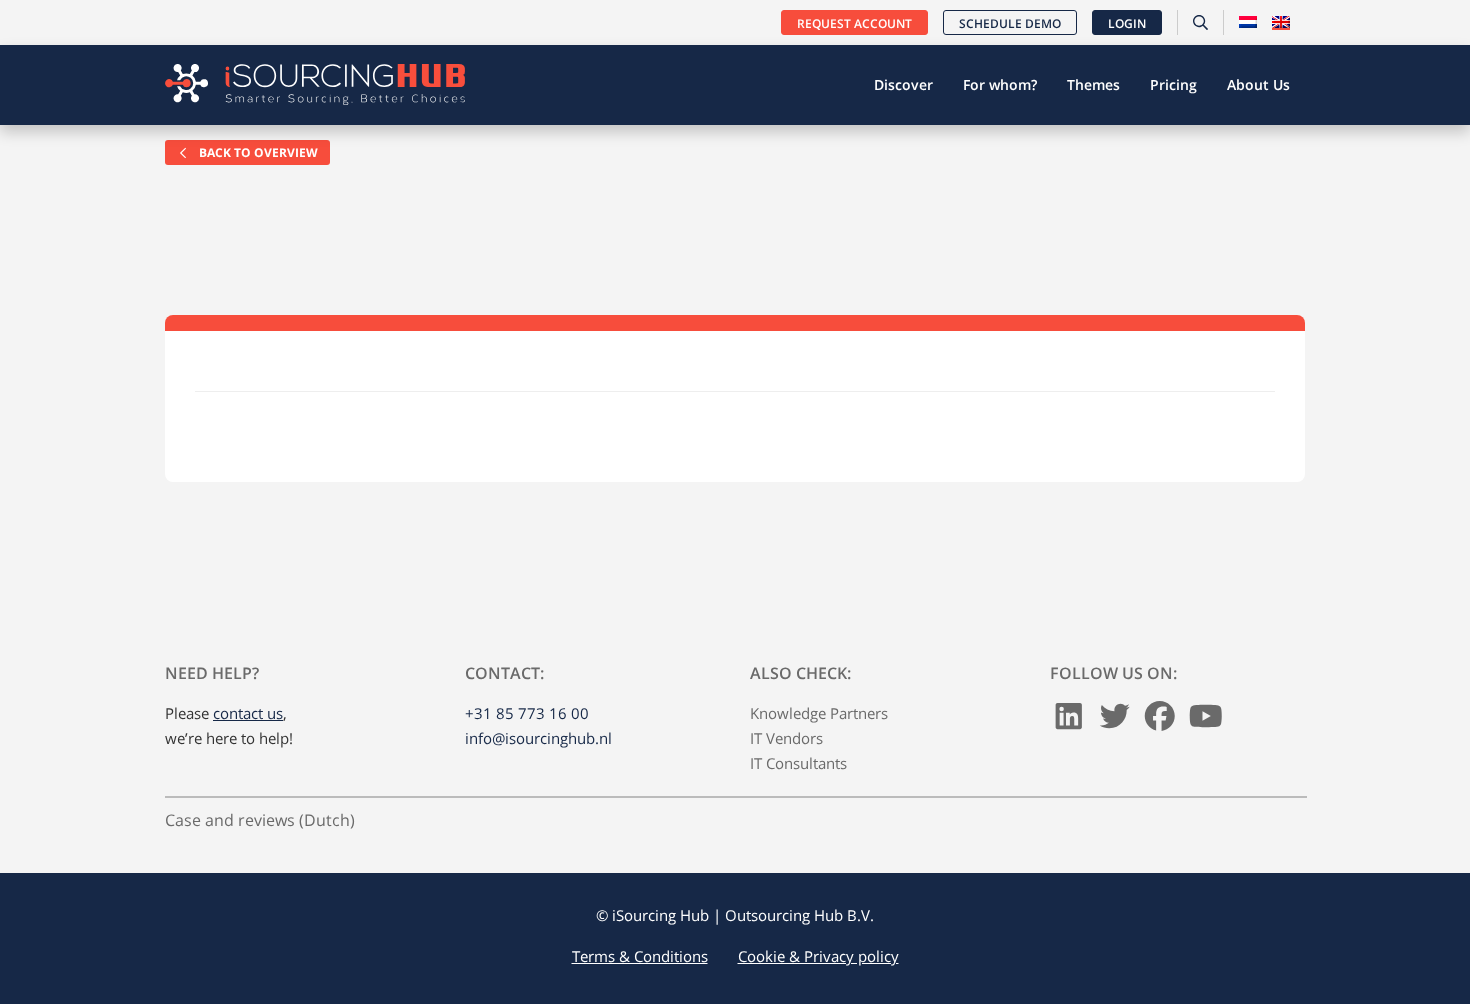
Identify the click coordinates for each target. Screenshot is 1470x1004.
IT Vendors (786, 738)
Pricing (1173, 84)
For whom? (1000, 84)
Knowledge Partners (819, 713)
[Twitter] (1115, 721)
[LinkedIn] (1069, 721)
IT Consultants (798, 763)
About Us (1258, 84)
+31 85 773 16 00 (527, 713)
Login (1127, 23)
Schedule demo (1010, 23)
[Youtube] (1206, 721)
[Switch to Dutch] (1248, 23)
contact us (248, 713)
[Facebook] (1160, 721)
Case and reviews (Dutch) (260, 820)
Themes (1093, 84)
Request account (854, 23)
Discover (903, 84)
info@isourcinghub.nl (538, 738)
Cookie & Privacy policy (818, 956)
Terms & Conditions (640, 956)
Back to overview (257, 152)
